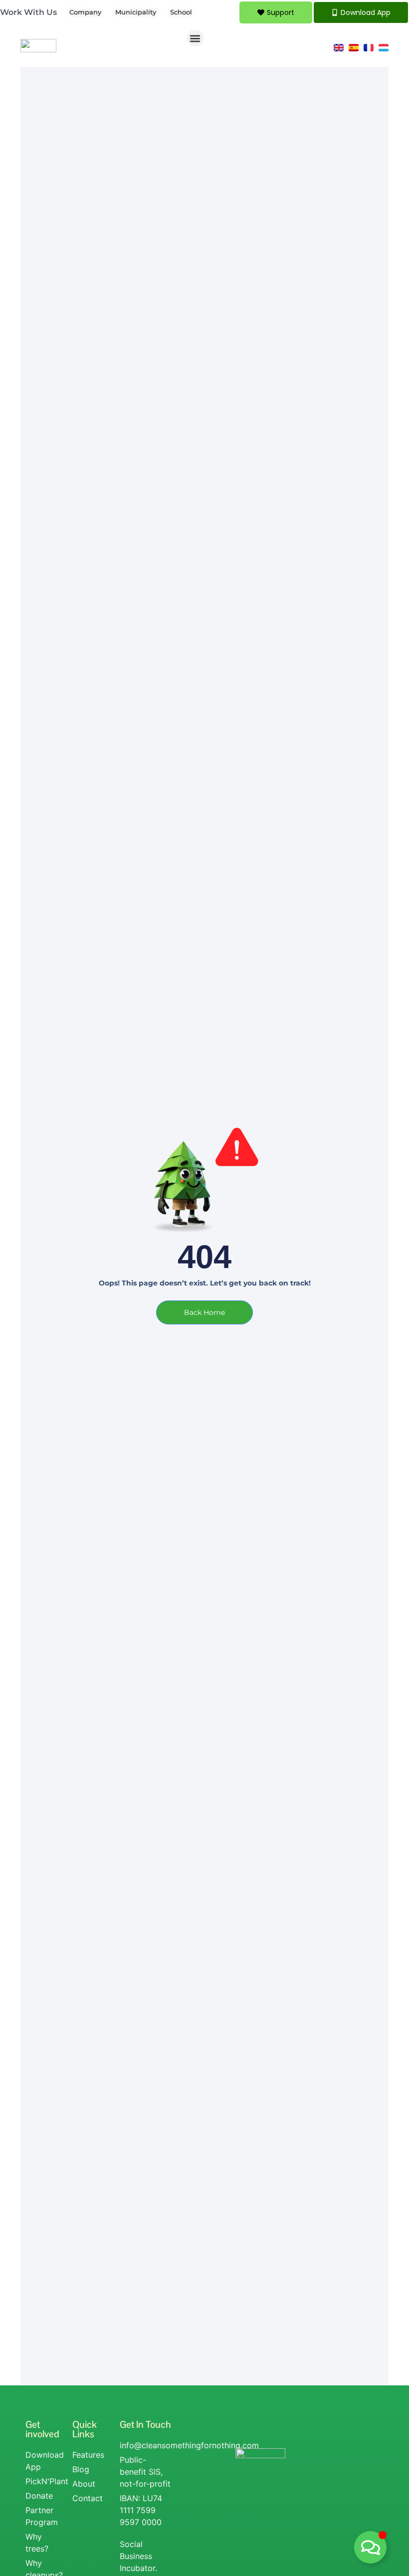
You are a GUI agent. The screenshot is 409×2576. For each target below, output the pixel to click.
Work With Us (28, 12)
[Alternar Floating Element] (370, 2547)
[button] (195, 38)
